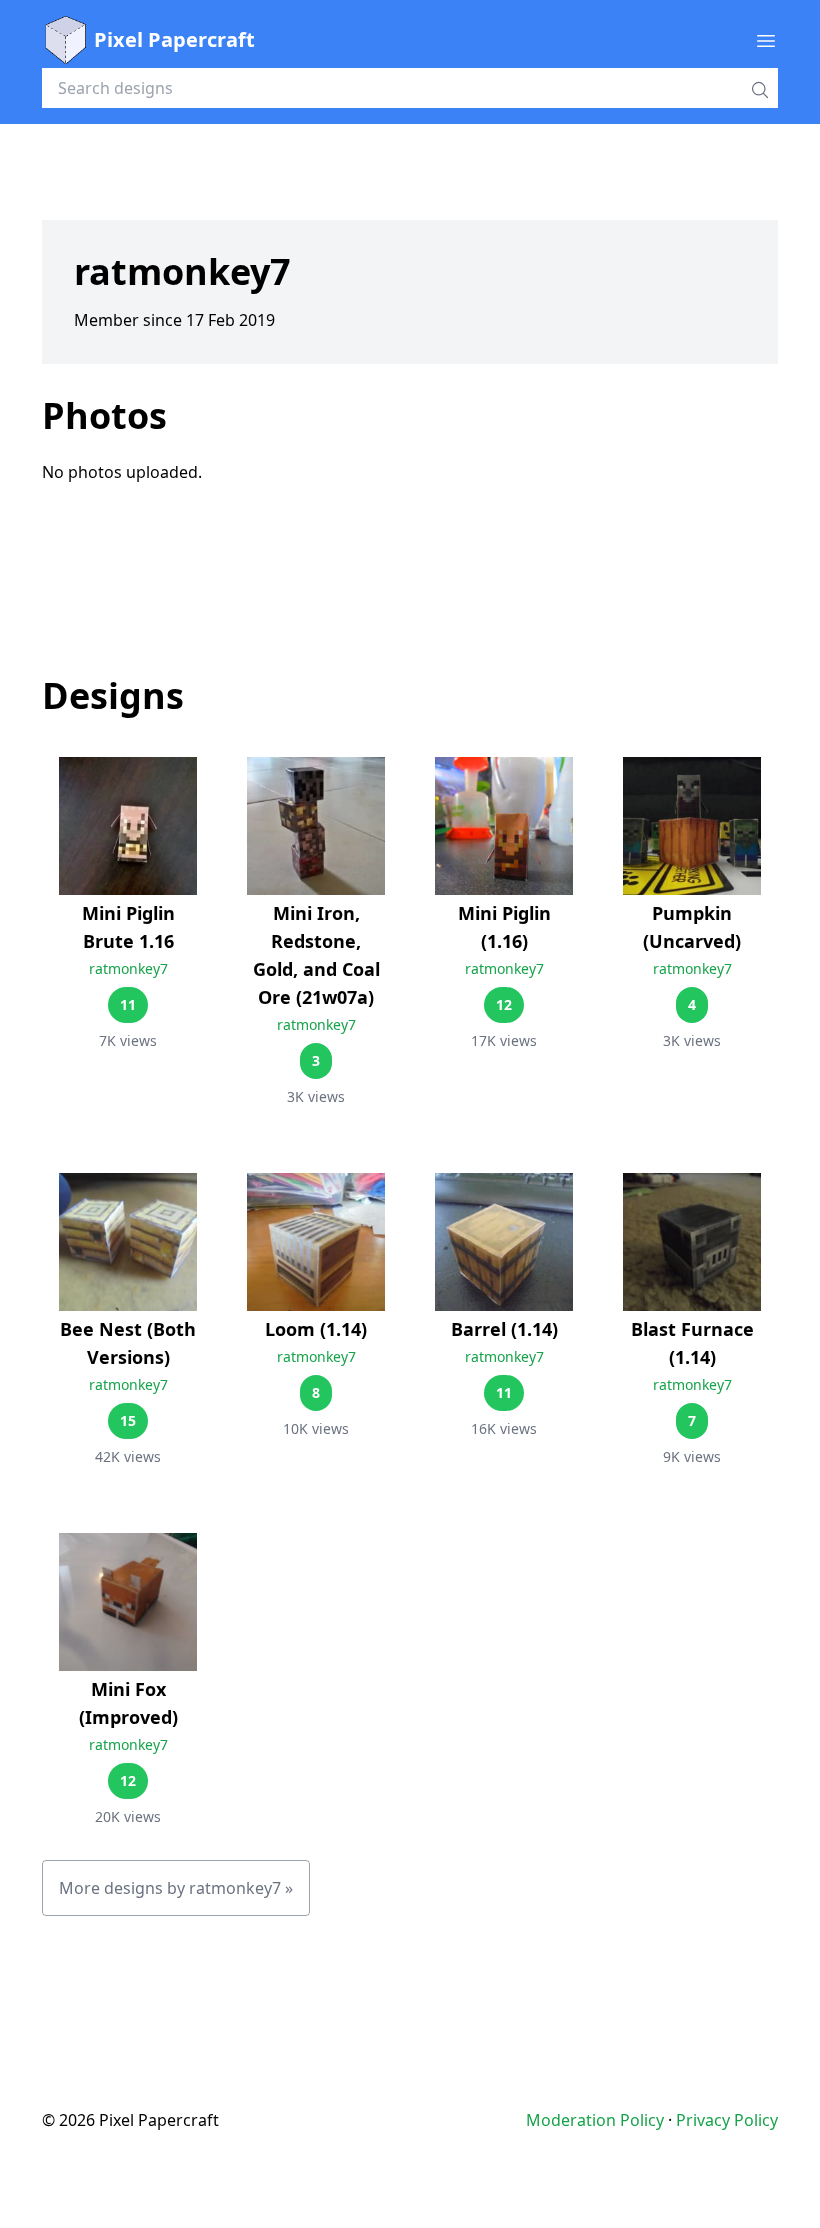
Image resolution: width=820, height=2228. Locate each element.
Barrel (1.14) (504, 1329)
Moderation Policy (595, 2120)
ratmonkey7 (128, 968)
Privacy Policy (727, 2120)
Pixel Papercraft (174, 39)
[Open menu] (766, 40)
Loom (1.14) (316, 1329)
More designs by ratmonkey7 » (176, 1888)
